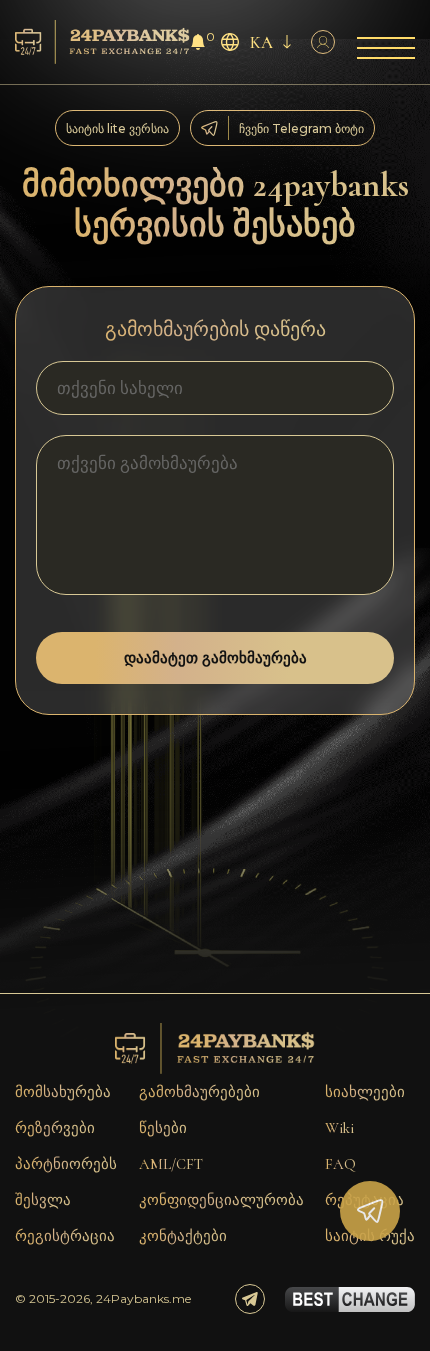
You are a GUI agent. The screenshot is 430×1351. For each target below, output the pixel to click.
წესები (163, 1128)
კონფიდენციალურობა (221, 1200)
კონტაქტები (183, 1236)
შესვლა (43, 1200)
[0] (198, 44)
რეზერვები (55, 1128)
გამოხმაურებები (199, 1092)
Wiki (339, 1128)
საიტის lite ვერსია (117, 128)
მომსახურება (63, 1092)
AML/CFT (171, 1164)
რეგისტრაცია (65, 1236)
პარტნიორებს (66, 1164)
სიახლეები (365, 1092)
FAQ (340, 1164)
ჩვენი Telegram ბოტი (301, 128)
